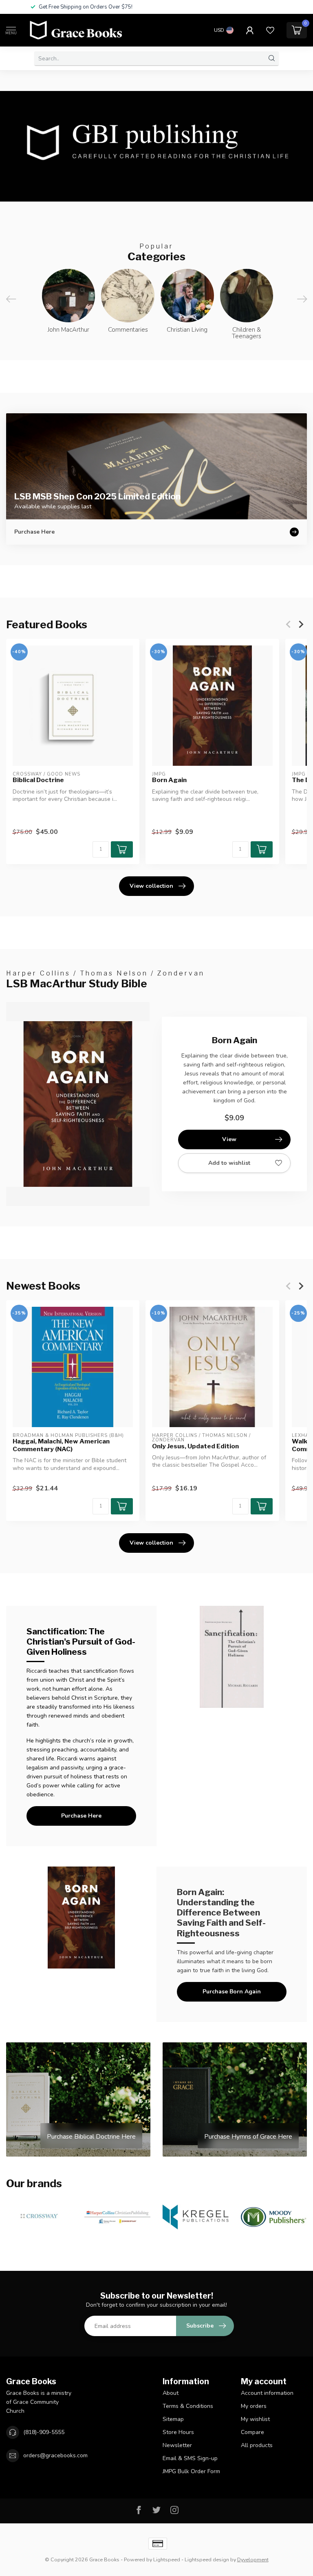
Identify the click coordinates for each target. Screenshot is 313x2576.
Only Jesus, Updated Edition (195, 1446)
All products (257, 2445)
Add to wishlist (229, 1163)
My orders (254, 2406)
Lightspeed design (207, 2559)
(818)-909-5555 (44, 2432)
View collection (151, 886)
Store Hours (178, 2432)
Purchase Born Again (232, 1992)
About (171, 2393)
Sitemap (173, 2419)
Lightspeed (167, 2559)
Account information (267, 2393)
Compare (252, 2432)
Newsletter (177, 2445)
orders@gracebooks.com (55, 2455)
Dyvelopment (253, 2559)
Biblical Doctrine (38, 780)
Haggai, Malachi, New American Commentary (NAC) (61, 1445)
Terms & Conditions (188, 2406)
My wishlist (255, 2419)
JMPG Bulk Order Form (191, 2471)
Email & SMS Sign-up (190, 2458)
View (229, 1139)
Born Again (169, 780)
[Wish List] (270, 30)
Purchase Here (81, 1816)
